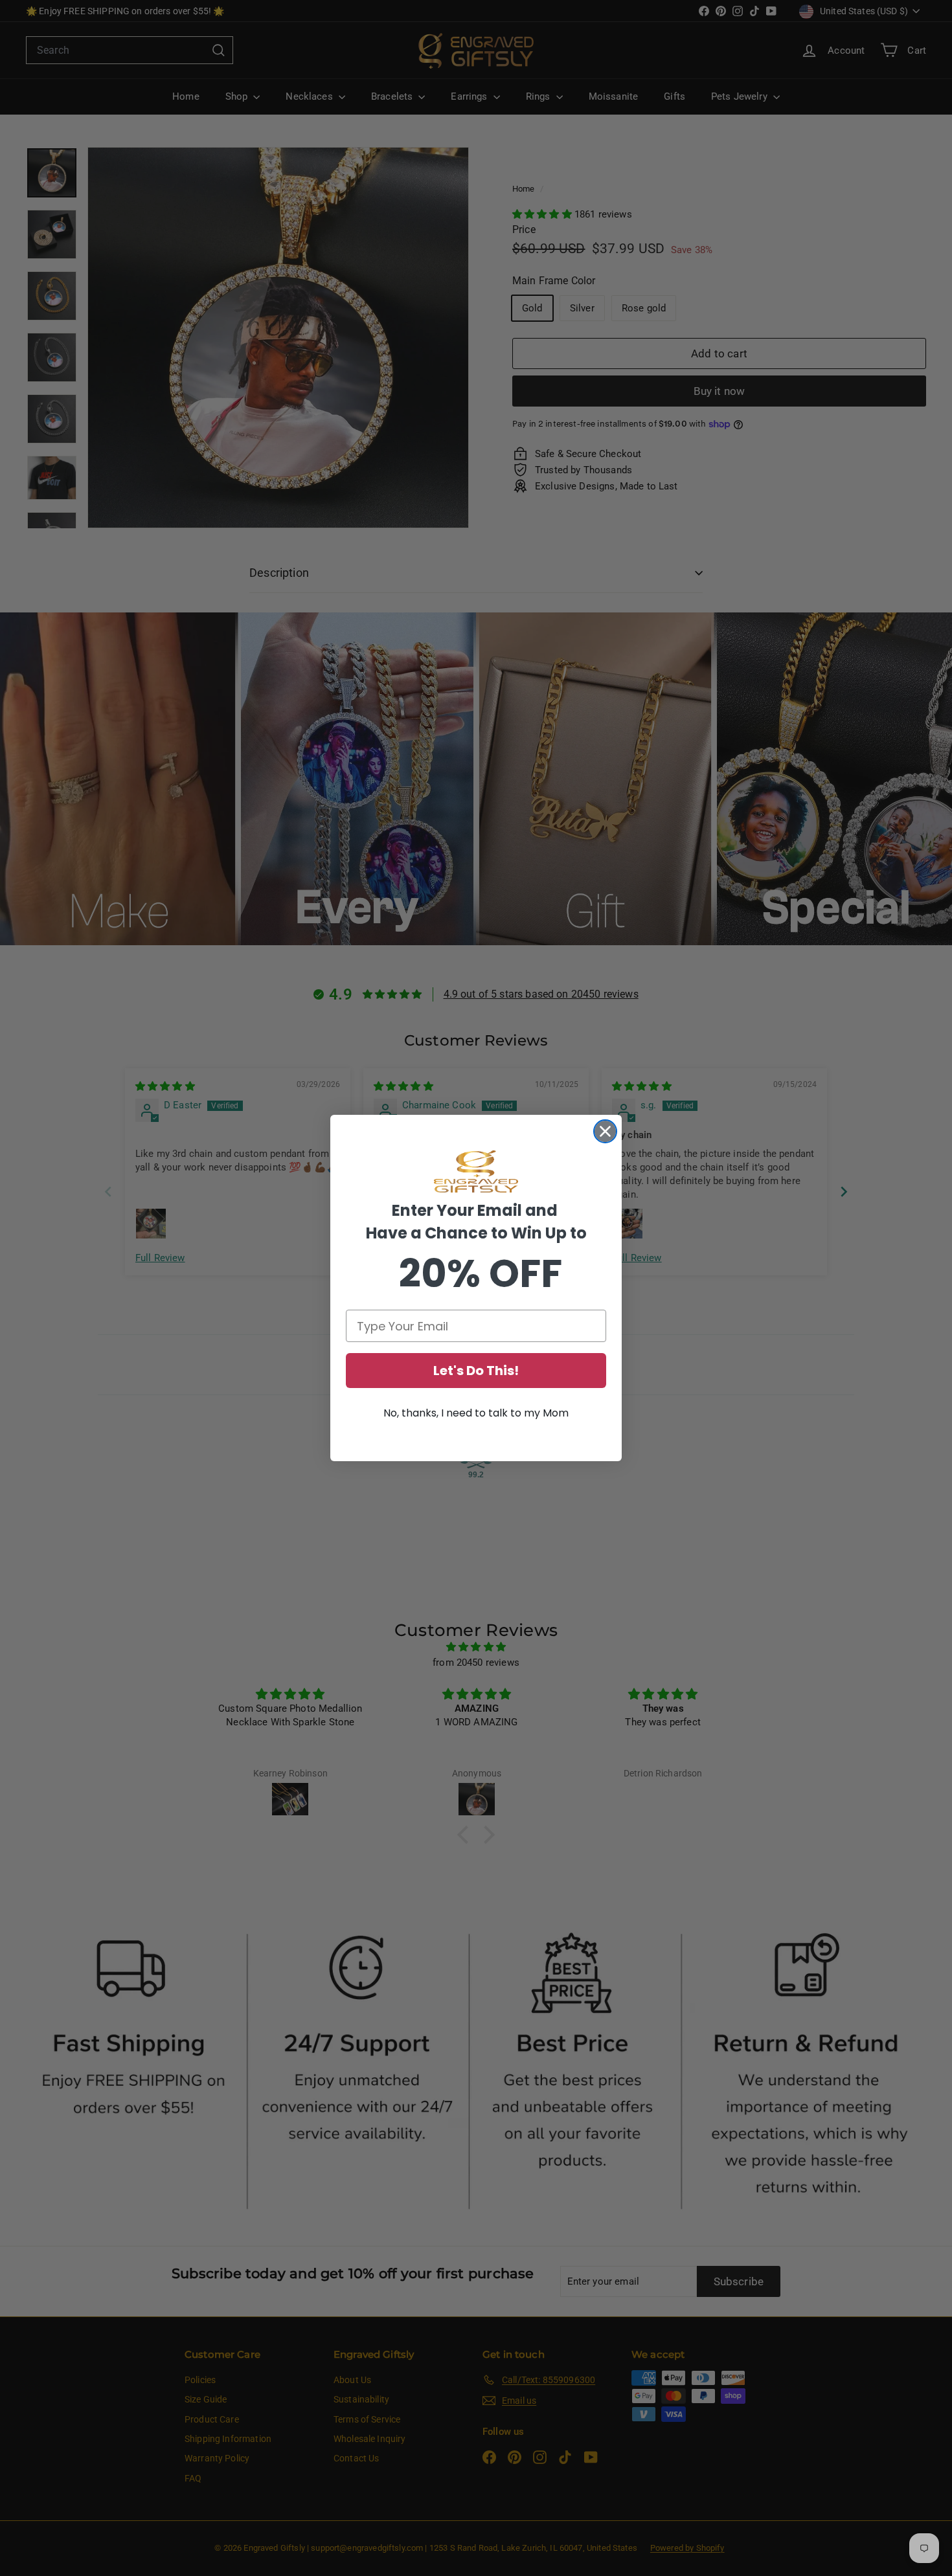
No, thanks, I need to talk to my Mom (476, 1413)
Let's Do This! (476, 1371)
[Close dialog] (605, 1131)
